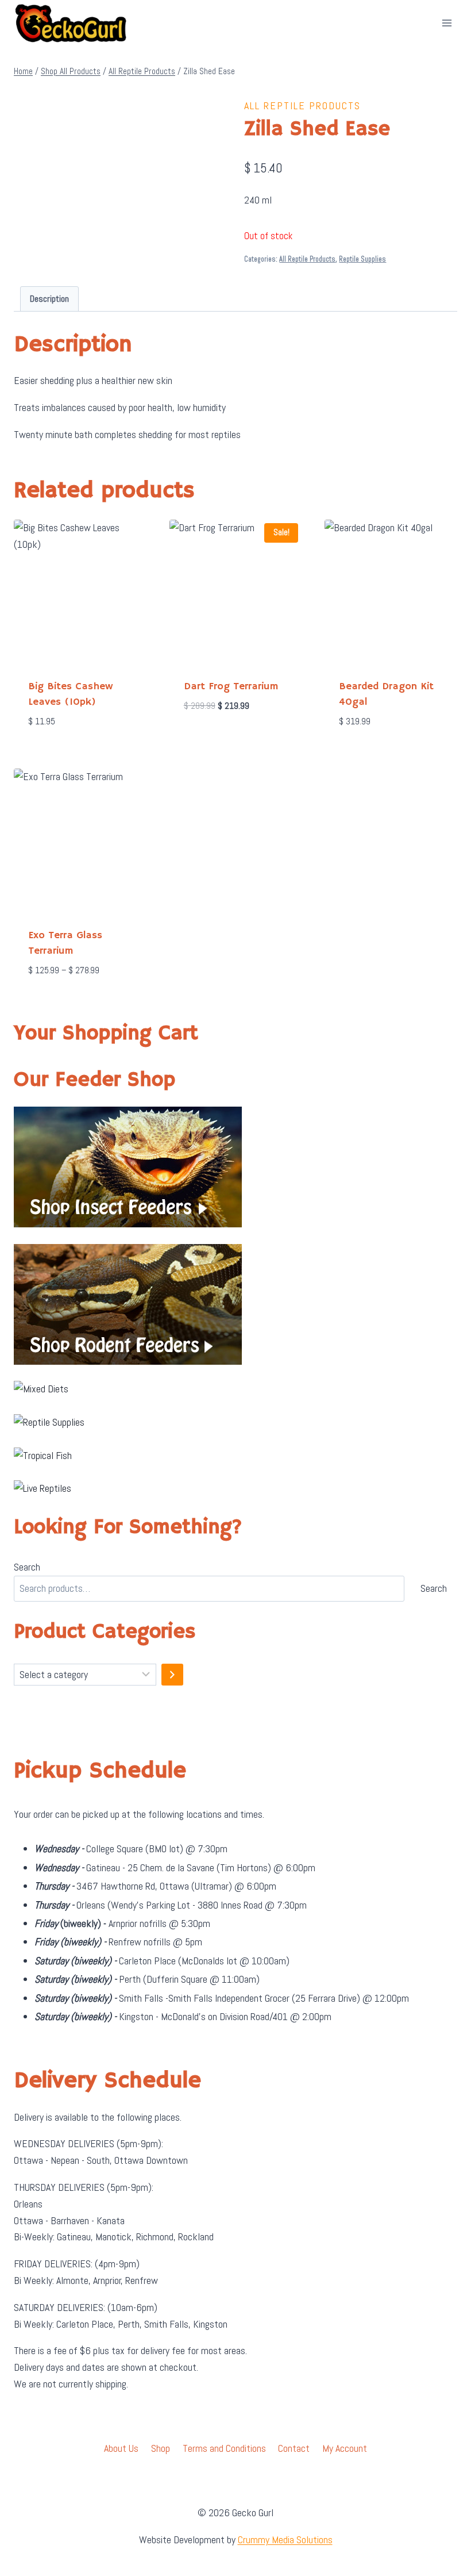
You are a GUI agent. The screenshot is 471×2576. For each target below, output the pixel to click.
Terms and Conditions (224, 2448)
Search (27, 1567)
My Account (345, 2448)
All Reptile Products (302, 105)
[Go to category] (172, 1675)
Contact (294, 2448)
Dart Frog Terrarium (231, 686)
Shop (161, 2448)
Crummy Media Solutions (285, 2539)
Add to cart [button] (207, 740)
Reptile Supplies (362, 259)
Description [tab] (49, 299)
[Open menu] (447, 23)
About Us (121, 2448)
